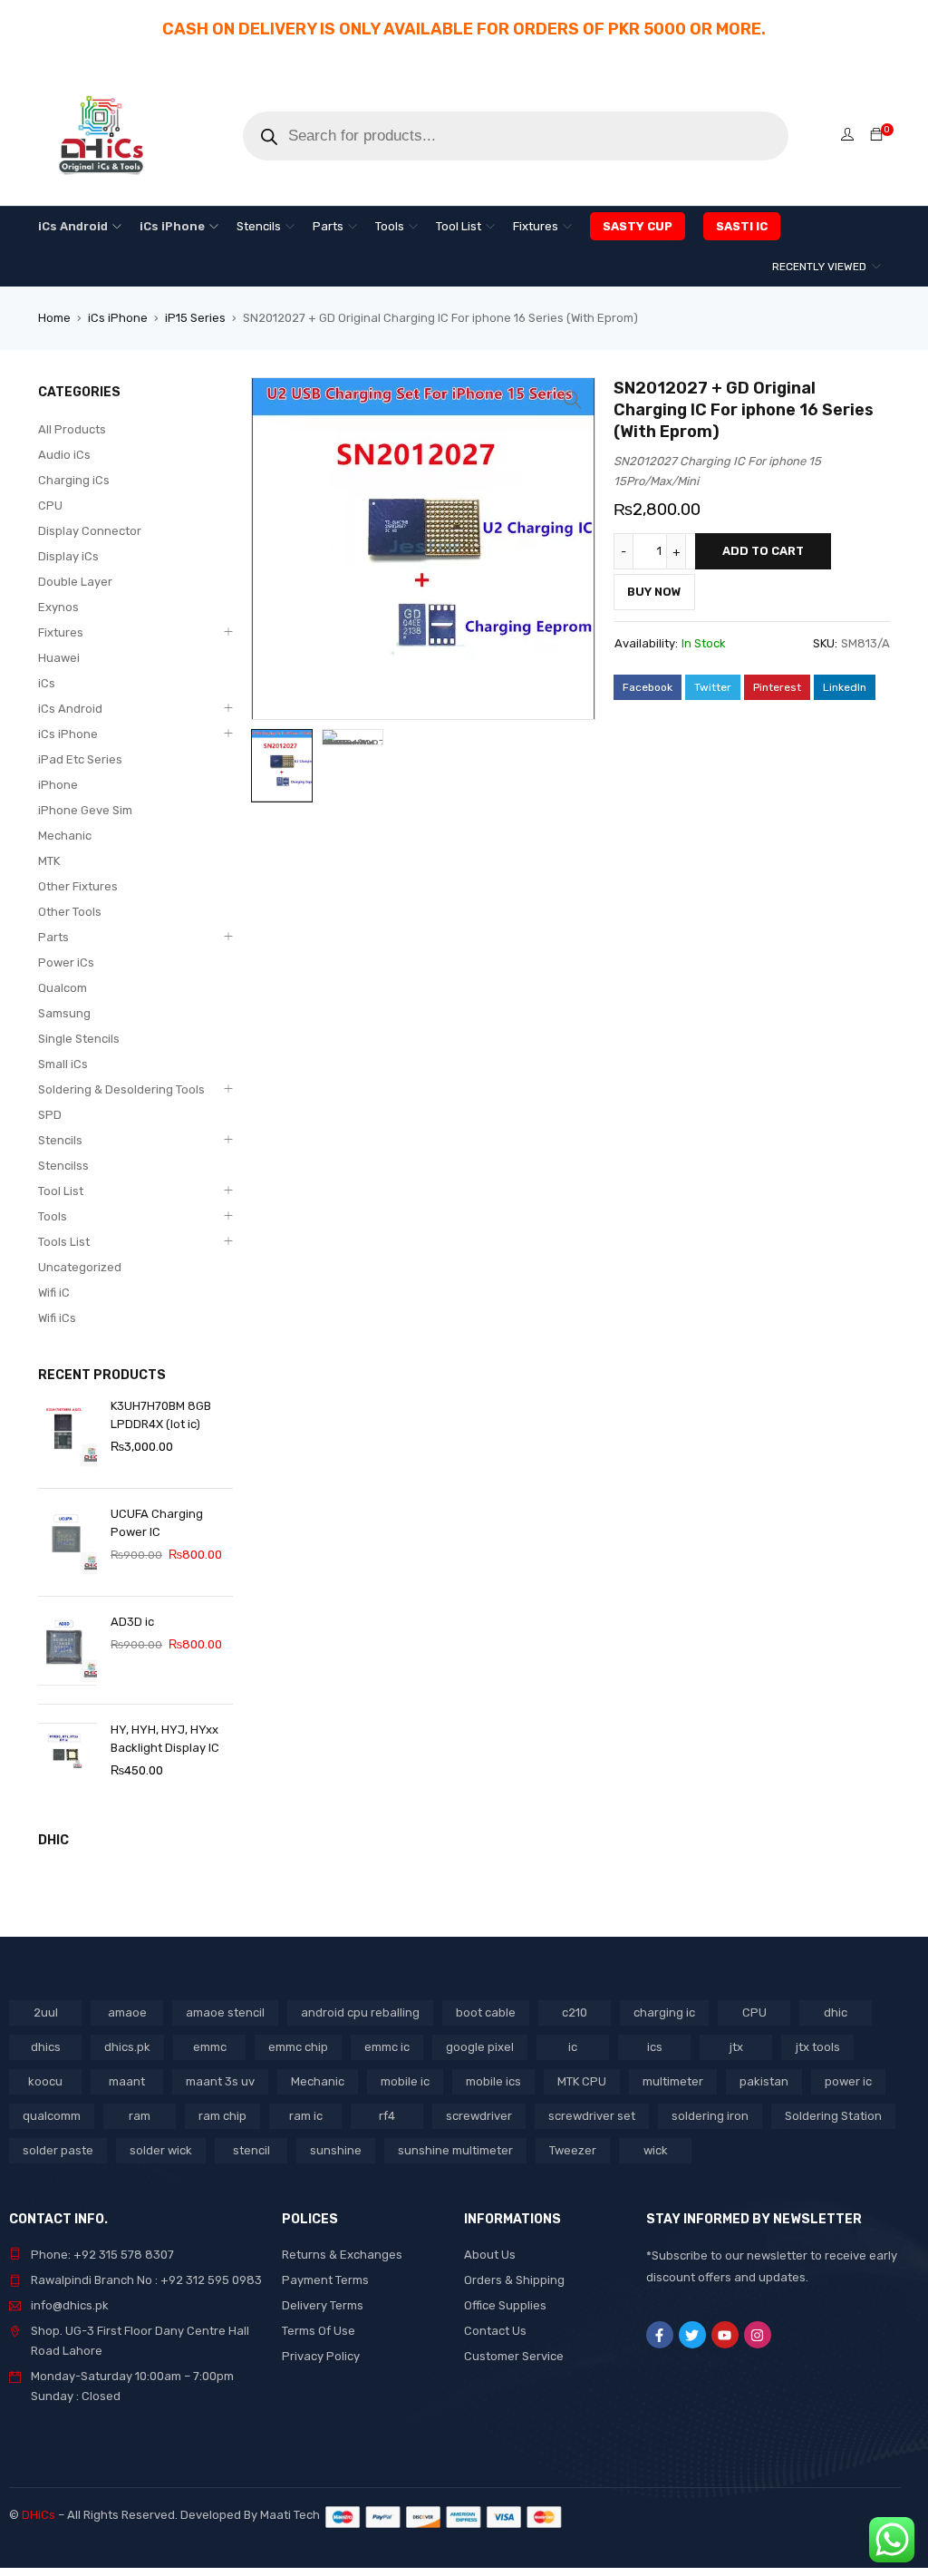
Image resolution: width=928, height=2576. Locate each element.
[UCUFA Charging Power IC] (68, 1542)
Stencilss (63, 1166)
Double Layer (75, 582)
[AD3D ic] (68, 1650)
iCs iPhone (118, 318)
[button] (573, 400)
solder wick (161, 2150)
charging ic (664, 2012)
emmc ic (387, 2047)
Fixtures (61, 632)
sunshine (336, 2150)
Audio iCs (64, 455)
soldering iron (710, 2116)
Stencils (60, 1140)
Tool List (61, 1191)
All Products (72, 429)
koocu (45, 2081)
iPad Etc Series (80, 759)
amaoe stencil (225, 2012)
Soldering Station (833, 2116)
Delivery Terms (323, 2305)
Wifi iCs (57, 1318)
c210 (575, 2012)
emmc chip (298, 2047)
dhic (836, 2012)
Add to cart (763, 551)
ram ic (306, 2116)
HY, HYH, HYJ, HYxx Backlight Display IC (165, 1739)
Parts (53, 937)
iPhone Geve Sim (85, 810)
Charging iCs (74, 480)
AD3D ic (132, 1622)
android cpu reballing (360, 2012)
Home (54, 318)
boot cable (486, 2012)
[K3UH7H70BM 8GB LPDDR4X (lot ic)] (68, 1434)
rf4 (387, 2116)
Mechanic (65, 836)
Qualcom (63, 988)
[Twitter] (692, 2335)
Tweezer (573, 2150)
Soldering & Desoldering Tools (121, 1089)
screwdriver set (592, 2116)
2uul (46, 2012)
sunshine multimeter (455, 2150)
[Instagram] (758, 2335)
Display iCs (68, 556)
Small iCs (63, 1064)
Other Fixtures (78, 886)
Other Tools (70, 912)
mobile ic (405, 2081)
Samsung (64, 1013)
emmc (210, 2047)
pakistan (764, 2081)
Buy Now (654, 592)
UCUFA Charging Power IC (157, 1523)
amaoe (127, 2012)
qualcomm (52, 2116)
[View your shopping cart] (876, 136)
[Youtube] (725, 2335)
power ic (848, 2081)
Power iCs (66, 962)
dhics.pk (127, 2047)
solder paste (58, 2150)
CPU (50, 505)
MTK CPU (582, 2081)
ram (140, 2116)
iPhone (58, 785)
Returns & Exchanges (342, 2255)
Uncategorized (80, 1267)
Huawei (59, 658)
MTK (49, 861)
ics (655, 2047)
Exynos (58, 607)
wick (656, 2150)
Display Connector (90, 531)
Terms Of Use (319, 2331)
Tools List (64, 1242)
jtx (736, 2047)
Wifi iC (54, 1293)
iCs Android (70, 709)
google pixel (480, 2047)
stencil (251, 2150)
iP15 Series (195, 318)
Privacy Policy (321, 2356)
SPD (50, 1115)
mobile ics (493, 2081)
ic (573, 2047)
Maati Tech (293, 2515)
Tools (53, 1216)
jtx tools (818, 2047)
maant (127, 2081)
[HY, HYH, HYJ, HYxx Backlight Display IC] (68, 1758)
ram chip (222, 2116)
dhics (46, 2047)
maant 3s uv (220, 2081)
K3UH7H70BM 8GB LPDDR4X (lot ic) (161, 1415)
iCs (47, 683)
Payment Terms (325, 2280)
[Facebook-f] (660, 2335)
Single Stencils (79, 1039)
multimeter (673, 2081)
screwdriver (479, 2116)
